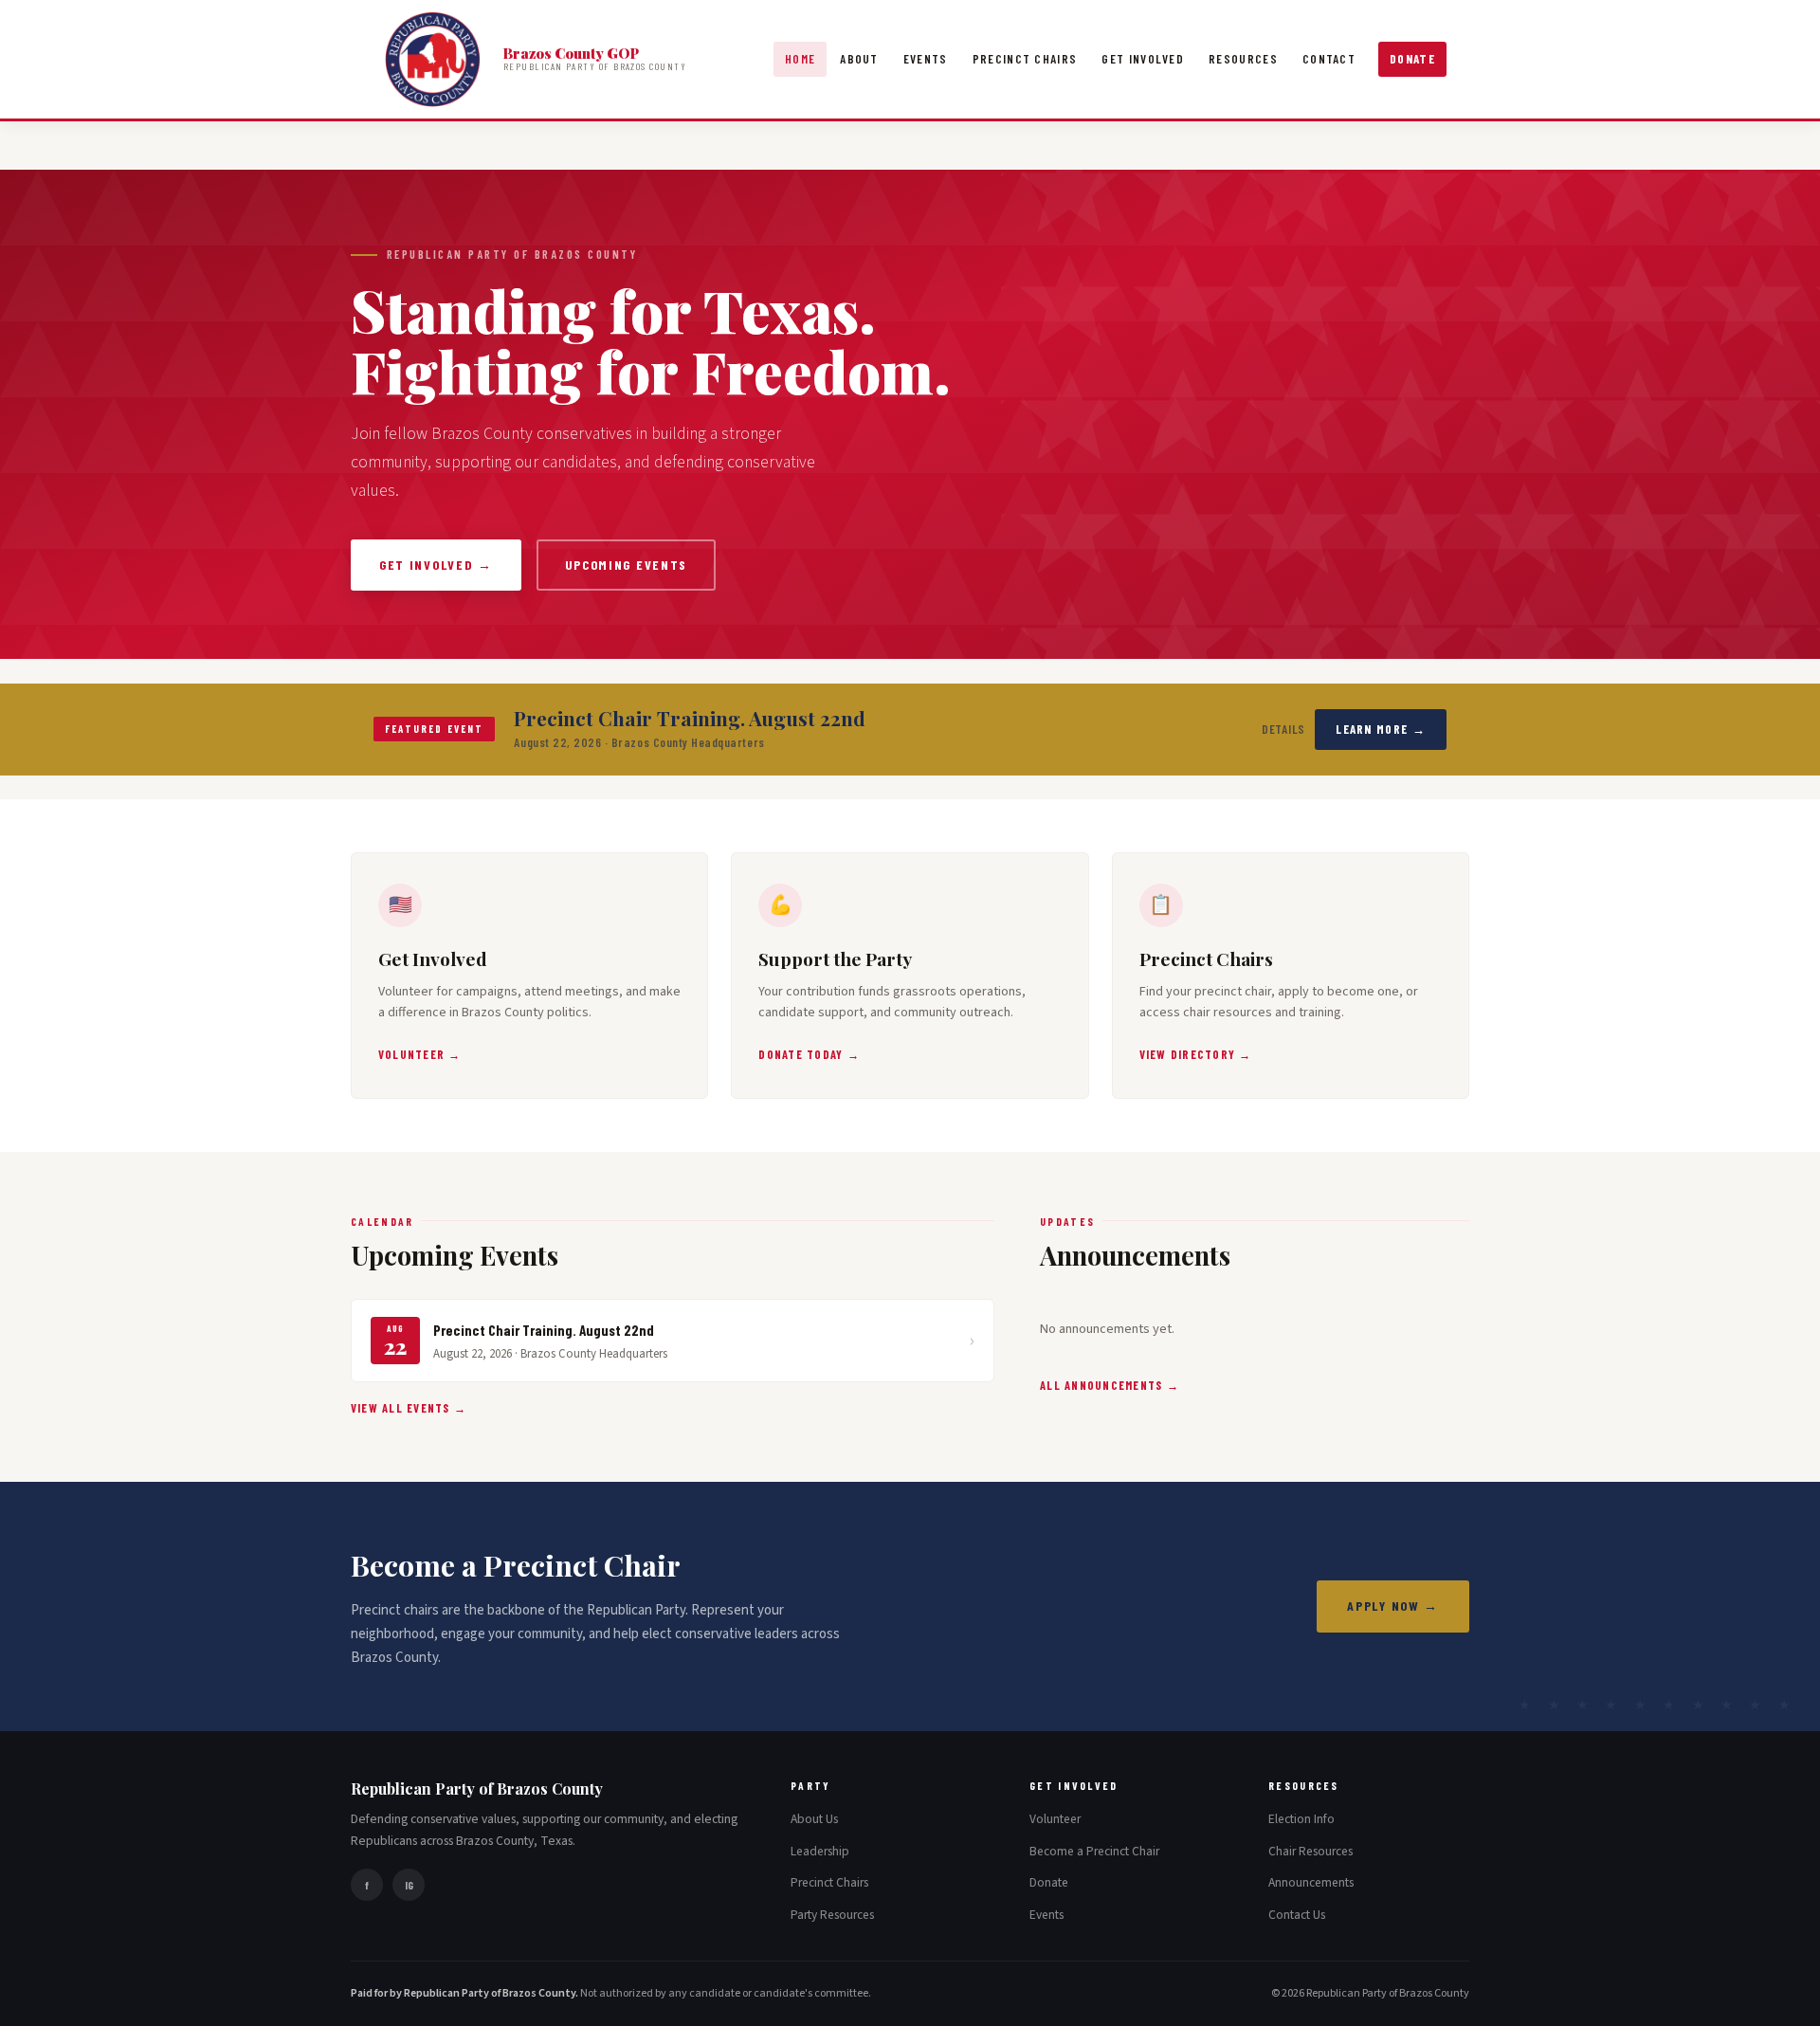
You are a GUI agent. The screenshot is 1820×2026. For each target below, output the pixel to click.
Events (926, 59)
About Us (814, 1819)
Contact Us (1297, 1915)
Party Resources (832, 1915)
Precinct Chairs (1025, 59)
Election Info (1301, 1819)
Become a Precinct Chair (1094, 1851)
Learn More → (1381, 729)
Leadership (820, 1851)
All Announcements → (1110, 1385)
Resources (1243, 59)
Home (800, 59)
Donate (1412, 59)
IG (409, 1885)
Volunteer (1055, 1819)
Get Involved (1143, 59)
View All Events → (409, 1408)
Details (1284, 729)
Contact (1329, 59)
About (859, 59)
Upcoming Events (626, 565)
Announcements (1311, 1882)
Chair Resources (1310, 1851)
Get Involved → (436, 565)
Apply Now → (1393, 1606)
